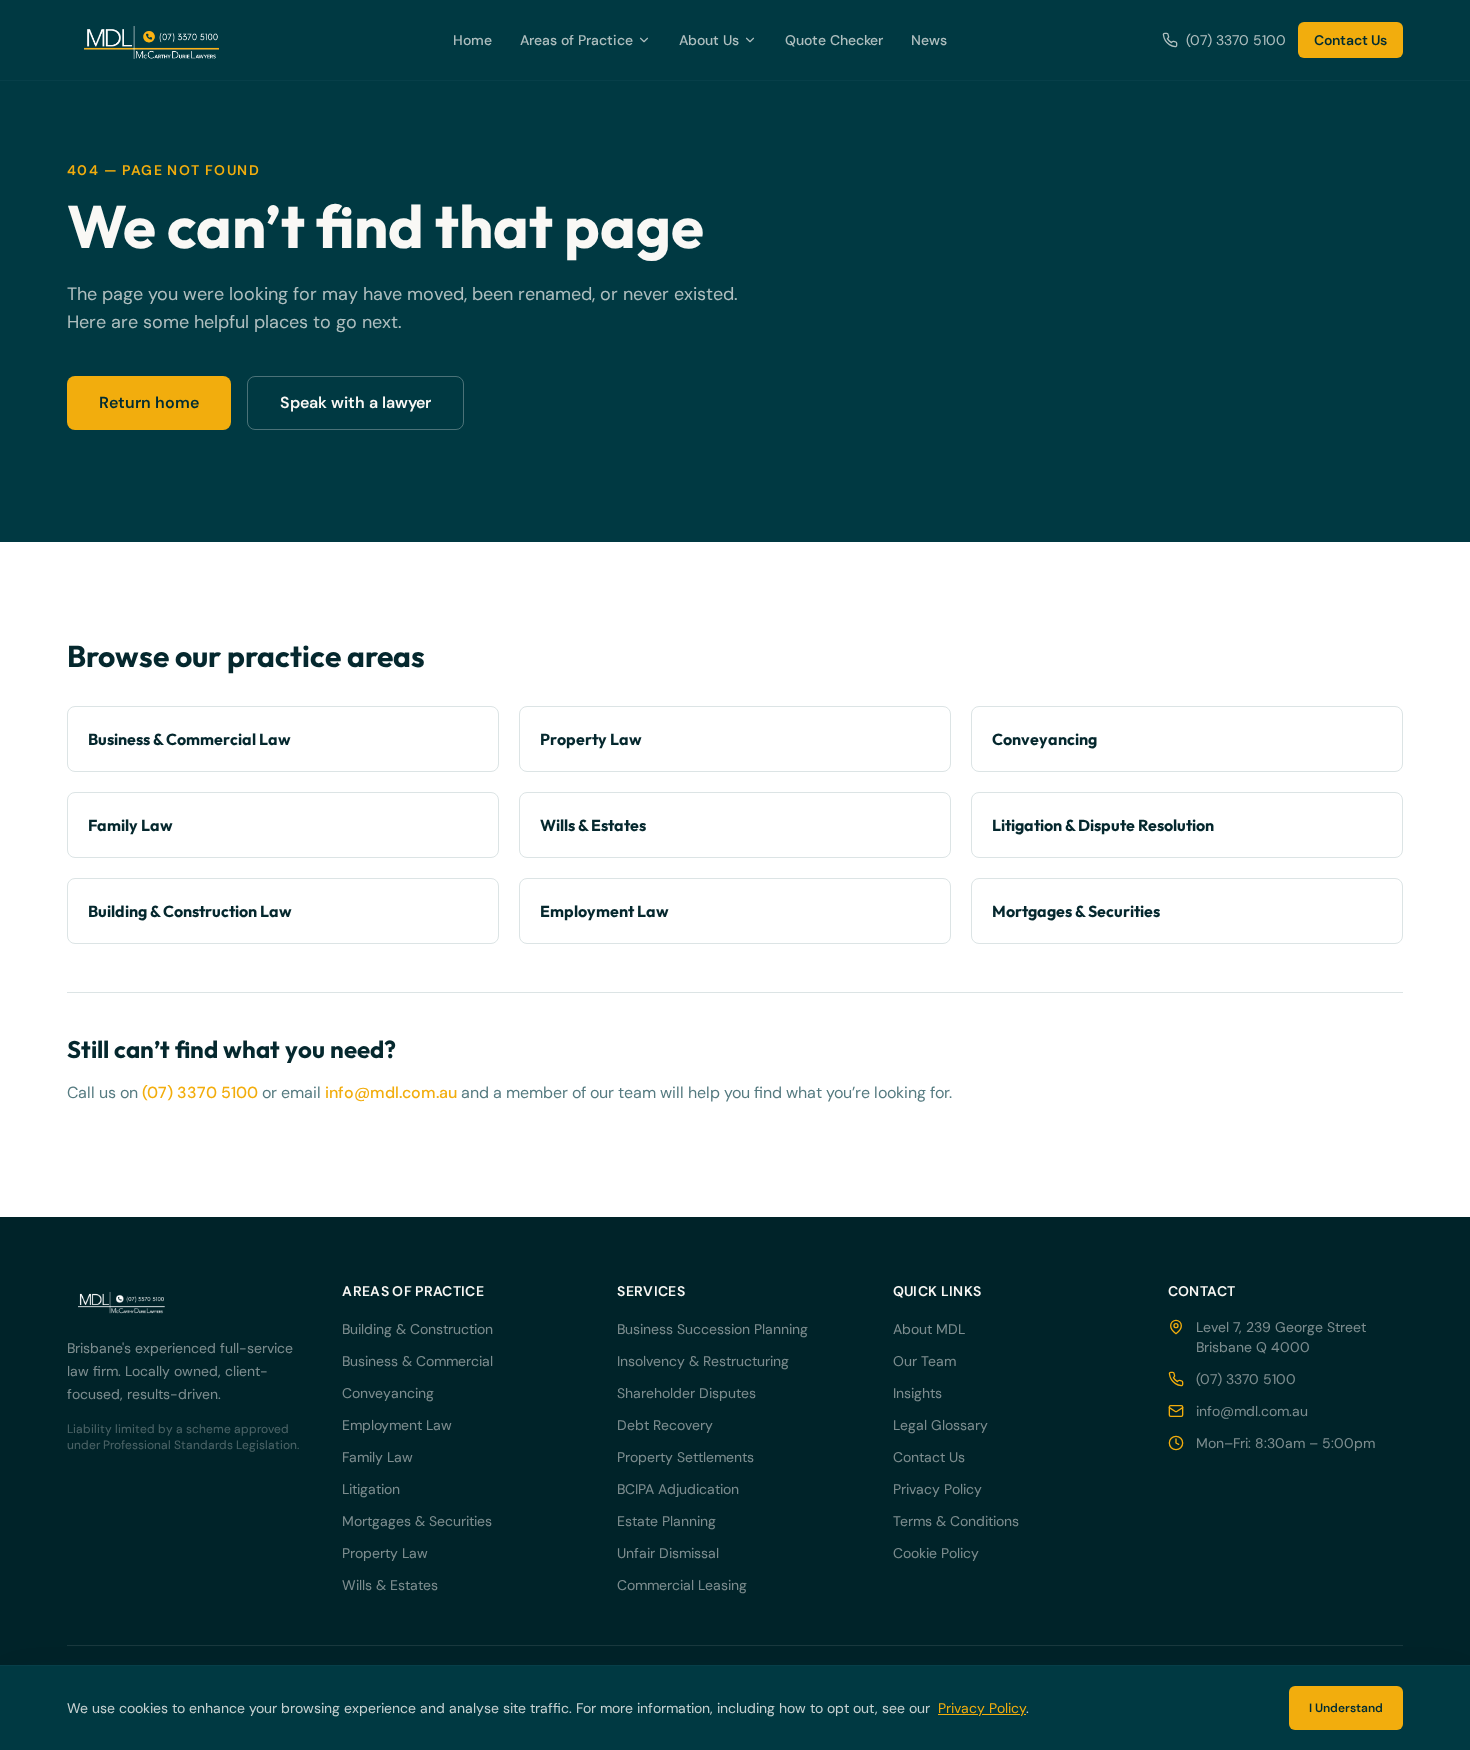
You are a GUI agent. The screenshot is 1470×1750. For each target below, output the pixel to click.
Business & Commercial (417, 1361)
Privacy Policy (937, 1489)
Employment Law (397, 1425)
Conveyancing (388, 1393)
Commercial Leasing (682, 1585)
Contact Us (1350, 40)
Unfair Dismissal (668, 1553)
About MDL (929, 1329)
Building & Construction (417, 1329)
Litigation (371, 1489)
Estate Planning (666, 1521)
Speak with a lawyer (355, 402)
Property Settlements (685, 1457)
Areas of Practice (576, 40)
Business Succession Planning (712, 1329)
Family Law (377, 1457)
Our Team (924, 1361)
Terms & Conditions (956, 1521)
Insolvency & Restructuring (703, 1361)
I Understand (1346, 1708)
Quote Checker (834, 40)
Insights (917, 1393)
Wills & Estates (390, 1585)
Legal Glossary (940, 1425)
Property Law (385, 1553)
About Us (709, 40)
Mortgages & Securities (417, 1521)
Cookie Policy (936, 1553)
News (929, 40)
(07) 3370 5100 (1236, 40)
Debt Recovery (665, 1425)
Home (472, 40)
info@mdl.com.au (391, 1092)
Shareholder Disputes (686, 1393)
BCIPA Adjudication (678, 1489)
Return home (149, 402)
